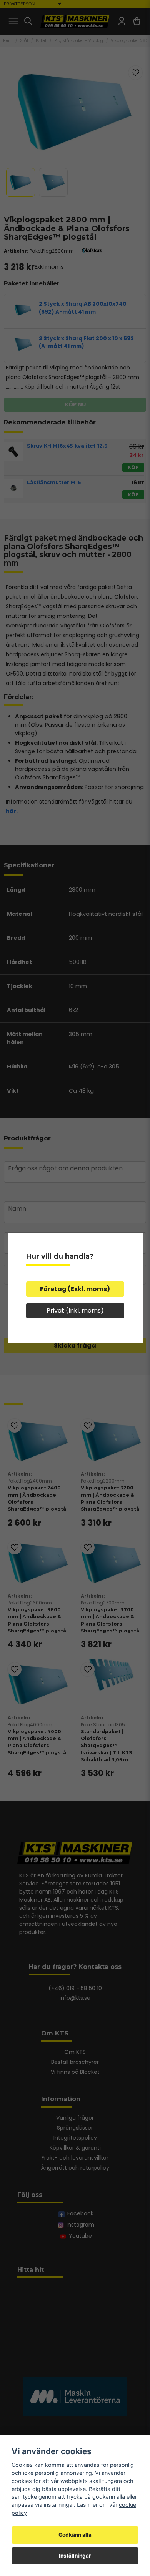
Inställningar (75, 2556)
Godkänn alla (75, 2535)
